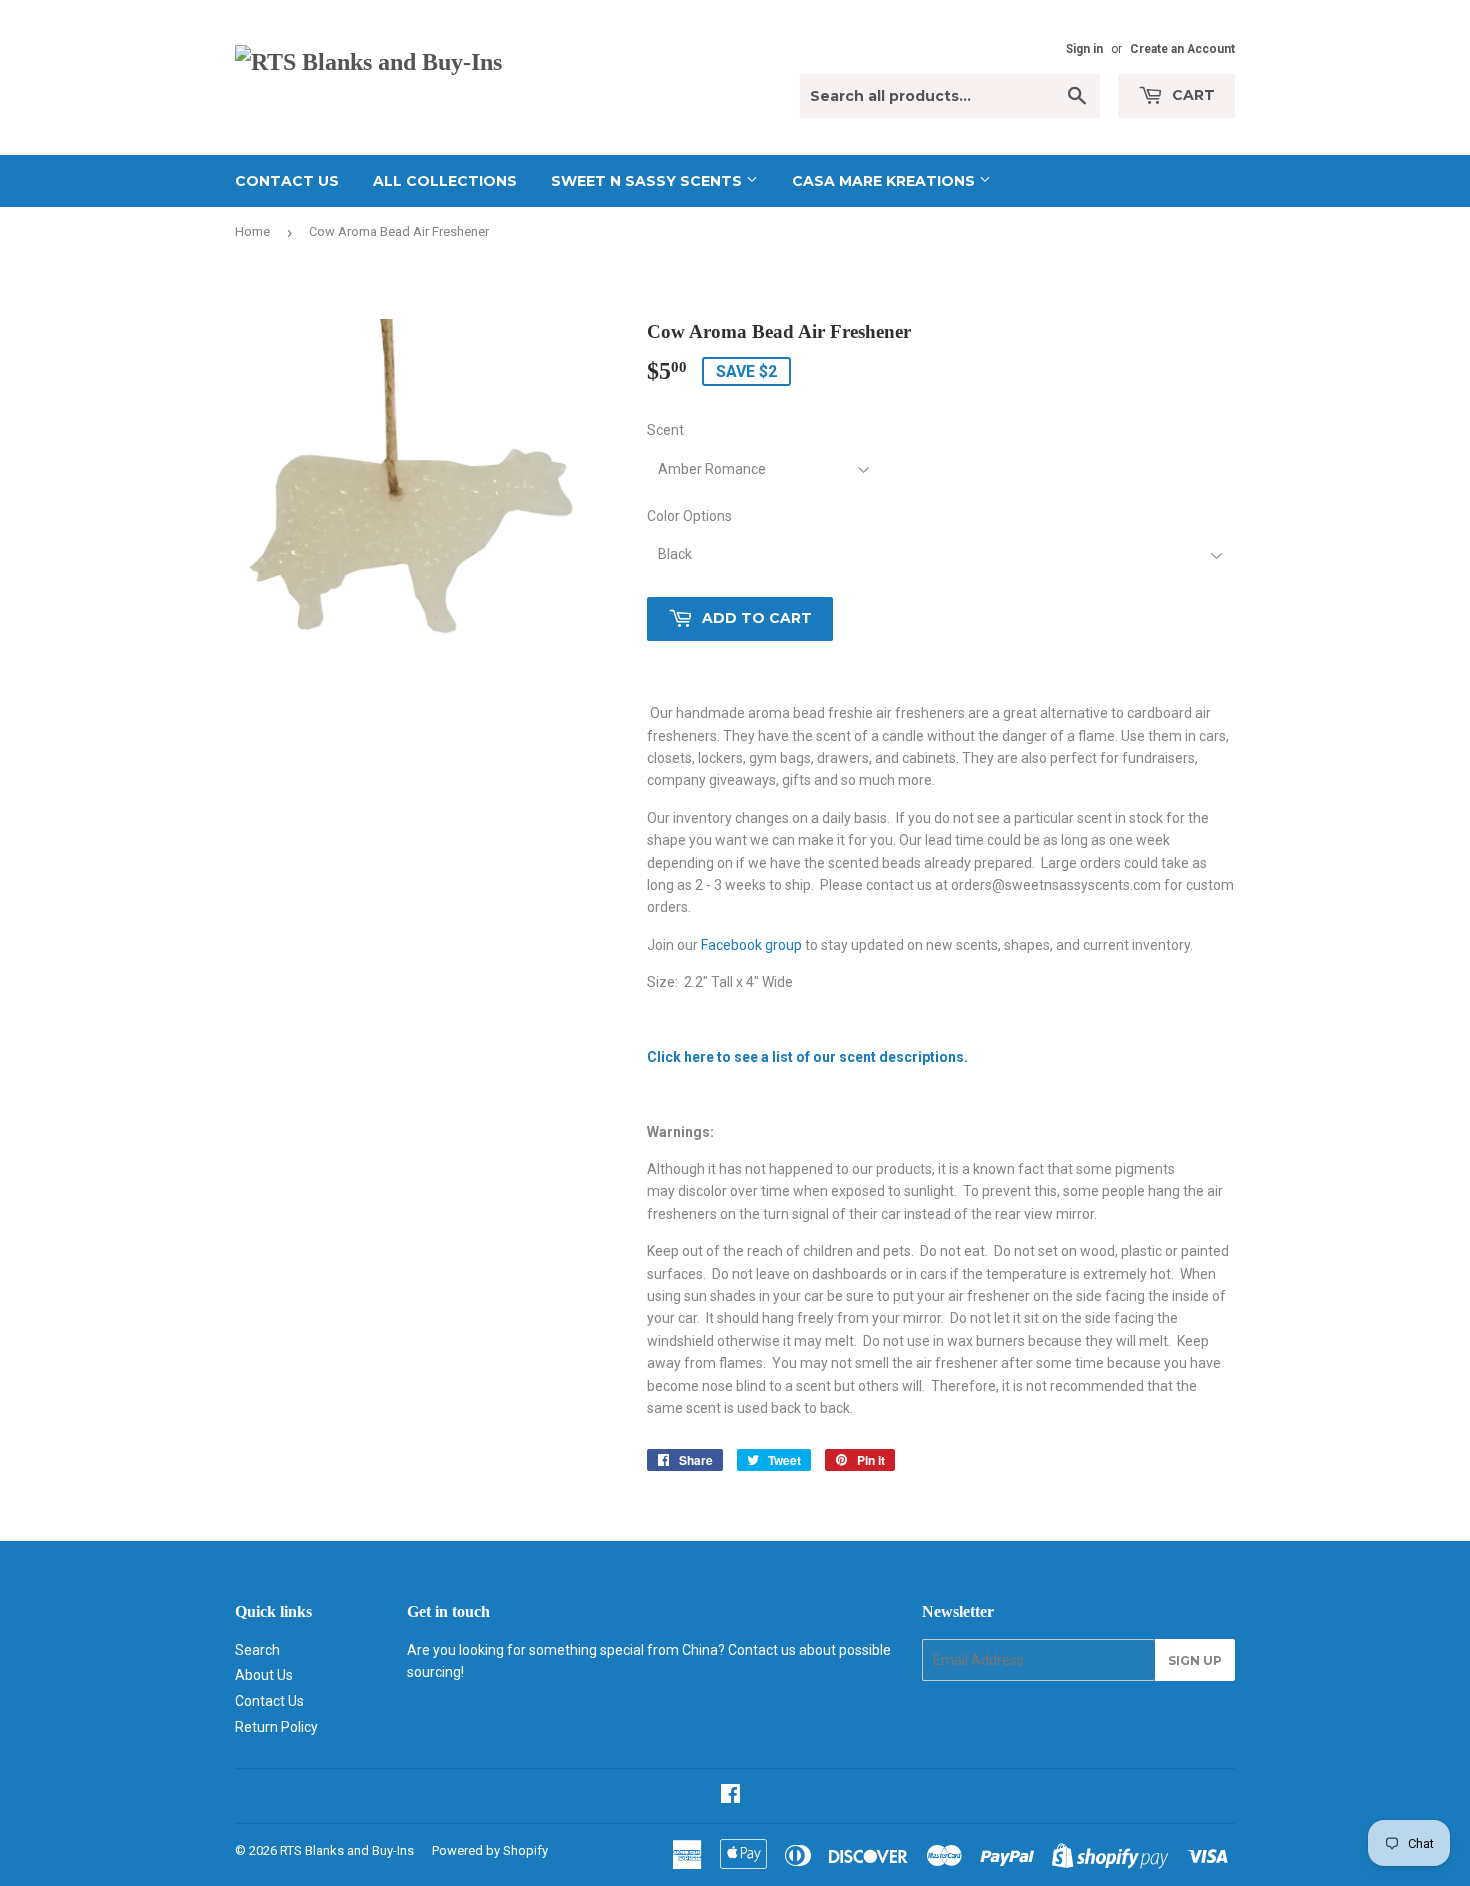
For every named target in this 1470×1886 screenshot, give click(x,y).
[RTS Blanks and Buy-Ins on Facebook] (730, 1796)
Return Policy (276, 1727)
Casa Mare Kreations (885, 181)
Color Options (689, 516)
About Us (264, 1675)
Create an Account (1182, 49)
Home (252, 231)
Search (257, 1650)
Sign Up (1195, 1660)
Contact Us (287, 181)
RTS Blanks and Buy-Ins (347, 1850)
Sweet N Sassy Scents (648, 181)
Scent (665, 430)
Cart (1191, 95)
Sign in (1084, 49)
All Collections (445, 181)
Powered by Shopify (490, 1850)
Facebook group (751, 945)
